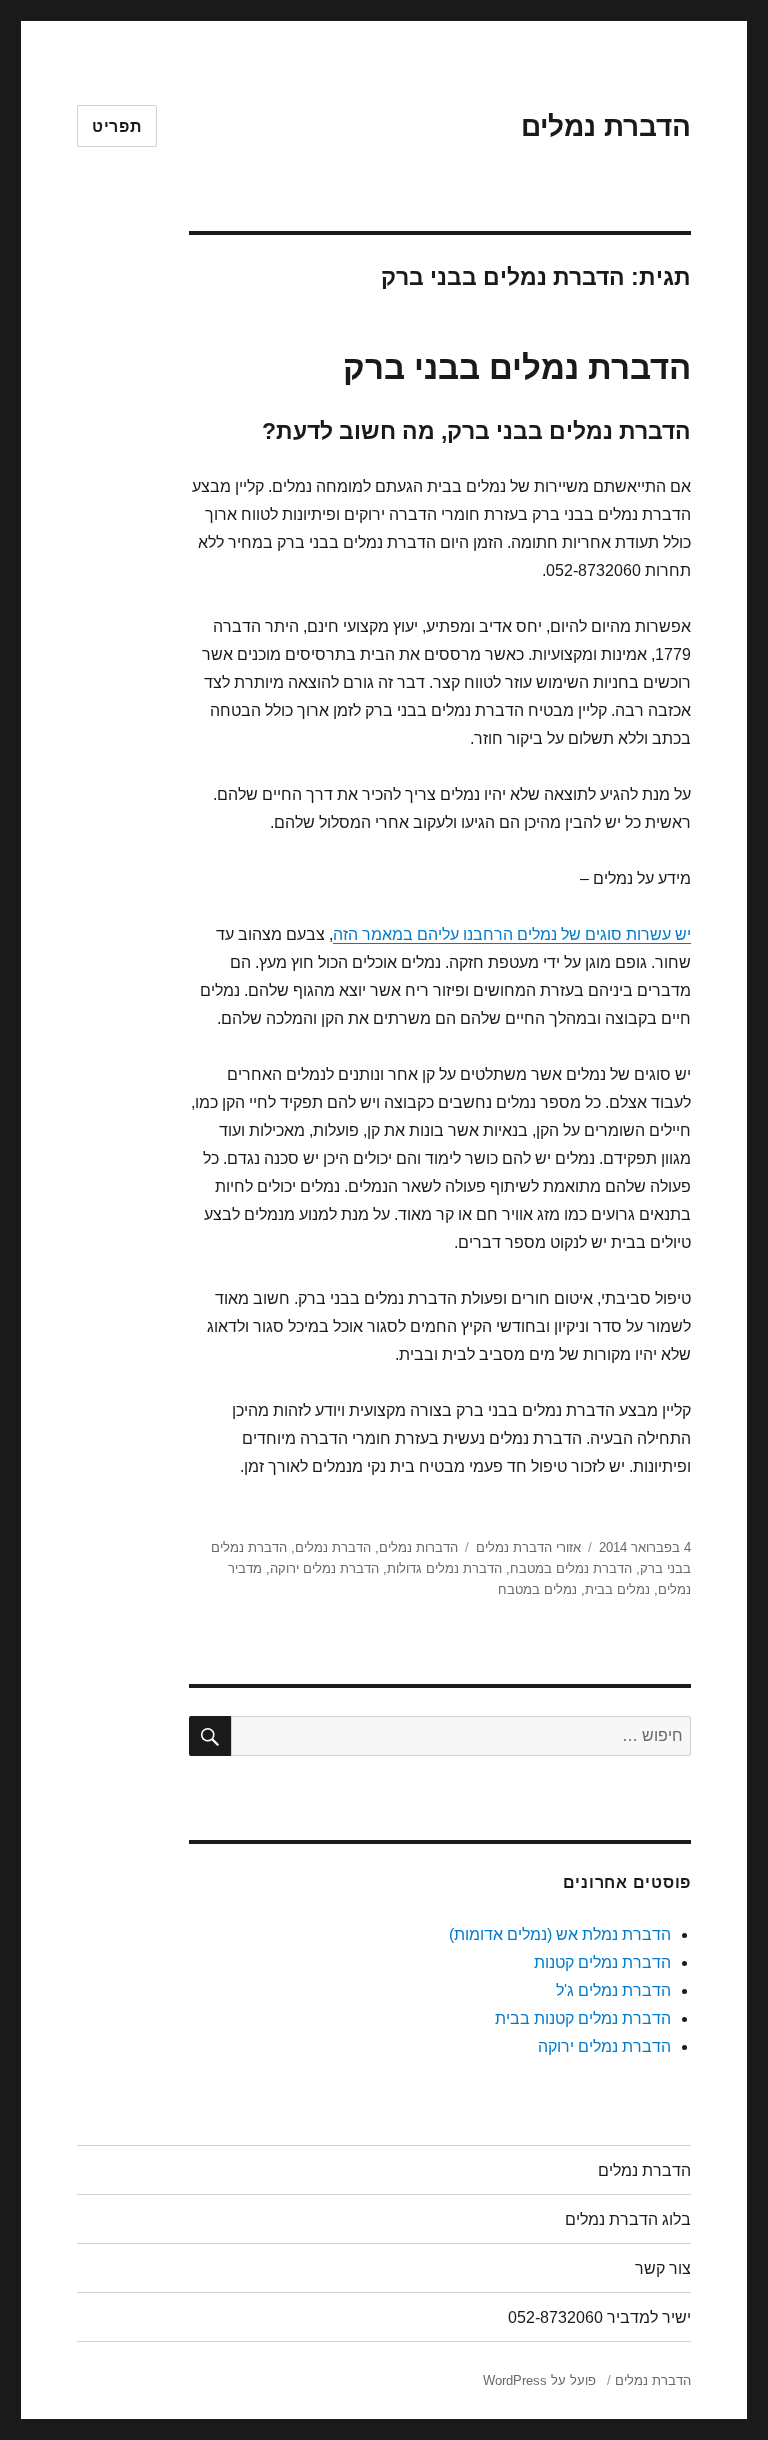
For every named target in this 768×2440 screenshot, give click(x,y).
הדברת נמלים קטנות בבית (583, 2018)
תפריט (117, 126)
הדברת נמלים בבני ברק (517, 367)
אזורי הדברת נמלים (528, 1547)
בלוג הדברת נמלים (628, 2219)
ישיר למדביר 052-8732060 (599, 2317)
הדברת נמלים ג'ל (613, 1990)
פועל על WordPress (539, 2380)
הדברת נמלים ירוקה (324, 1568)
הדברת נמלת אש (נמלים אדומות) (560, 1934)
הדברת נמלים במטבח (571, 1568)
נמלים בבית (617, 1589)
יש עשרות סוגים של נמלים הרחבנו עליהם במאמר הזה (512, 934)
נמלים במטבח (537, 1589)
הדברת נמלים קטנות (602, 1962)
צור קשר (663, 2268)
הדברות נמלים (418, 1547)
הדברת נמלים (606, 126)
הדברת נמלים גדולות (444, 1568)
